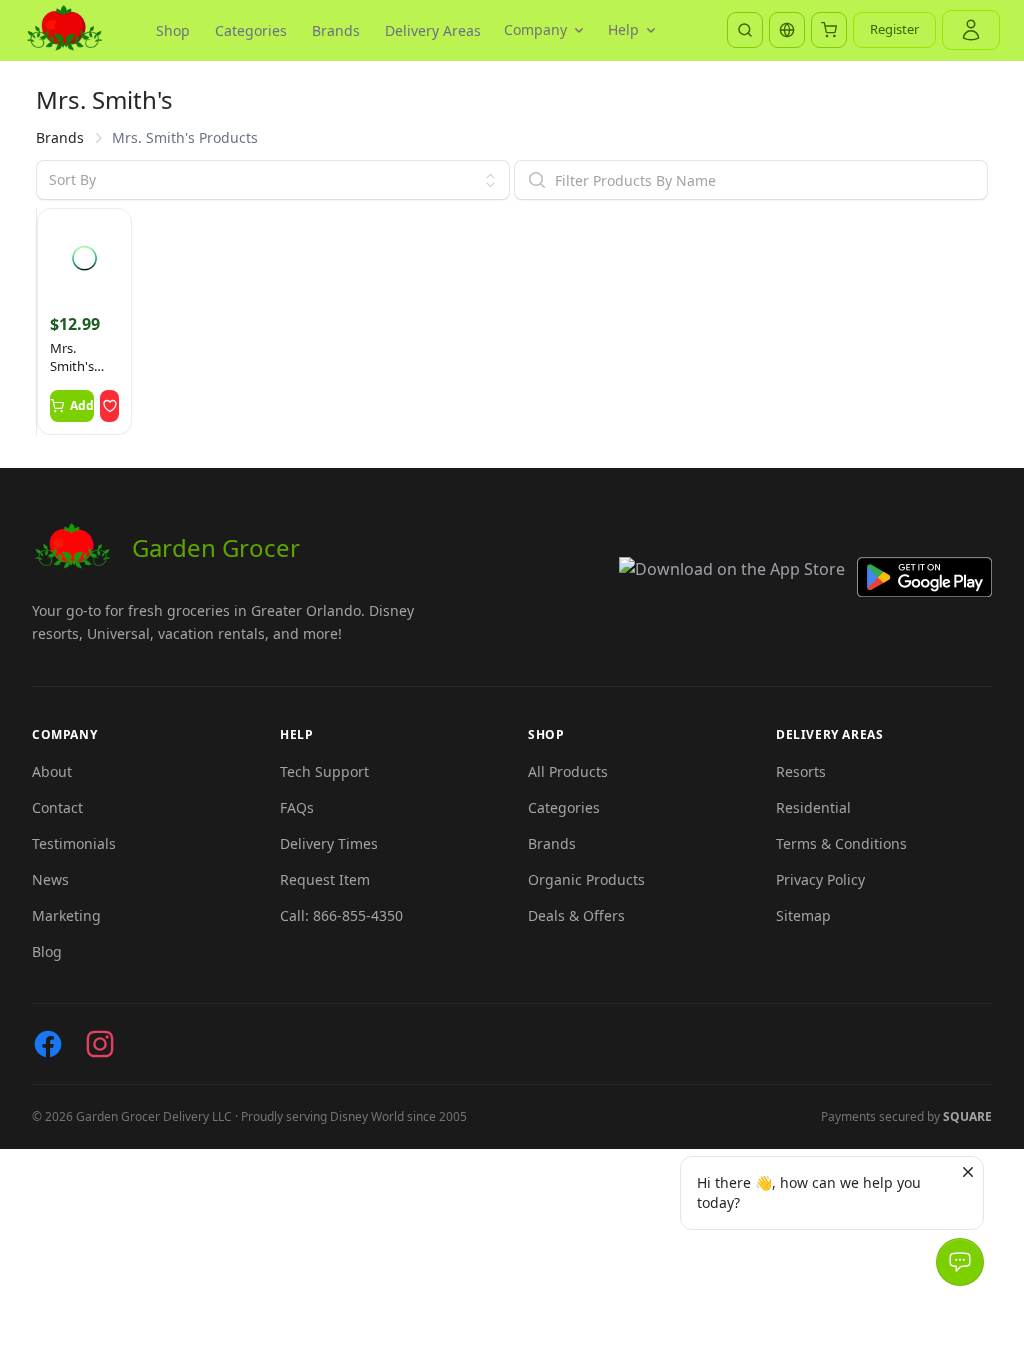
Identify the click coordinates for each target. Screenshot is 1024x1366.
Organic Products (586, 879)
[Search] (745, 30)
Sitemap (803, 915)
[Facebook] (48, 1044)
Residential (813, 807)
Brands (336, 30)
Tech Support (324, 771)
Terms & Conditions (841, 843)
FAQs (297, 807)
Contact (57, 807)
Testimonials (74, 843)
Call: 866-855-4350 (341, 915)
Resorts (801, 771)
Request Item (325, 879)
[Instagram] (100, 1044)
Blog (47, 951)
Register (894, 29)
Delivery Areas (433, 30)
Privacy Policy (820, 879)
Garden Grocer (216, 547)
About (52, 771)
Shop (173, 30)
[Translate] (787, 30)
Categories (251, 30)
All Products (568, 771)
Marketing (66, 915)
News (50, 879)
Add (82, 405)
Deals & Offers (576, 915)
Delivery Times (329, 843)
